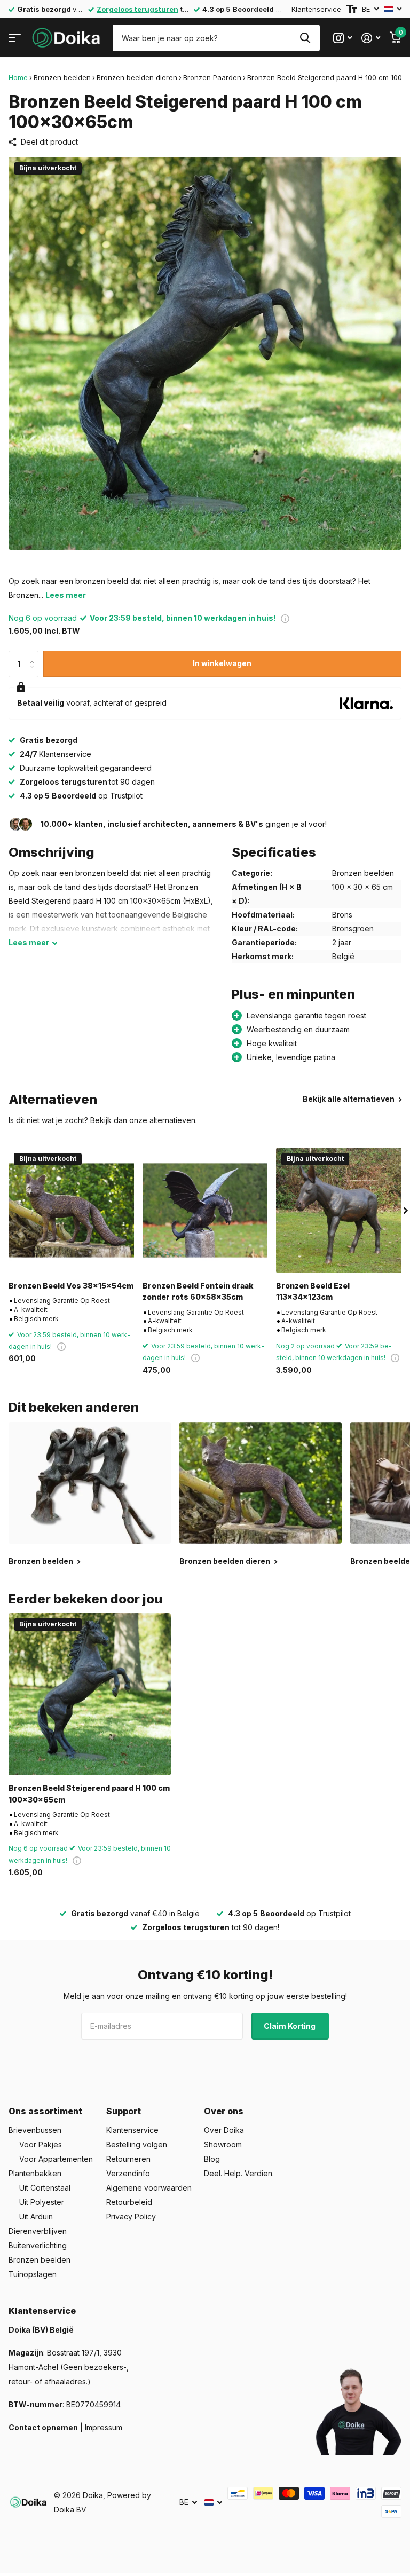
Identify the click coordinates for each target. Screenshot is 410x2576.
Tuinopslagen (33, 2274)
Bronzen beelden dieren (137, 77)
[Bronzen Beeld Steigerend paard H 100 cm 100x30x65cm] (90, 1694)
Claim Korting (290, 2026)
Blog (212, 2159)
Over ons (224, 2111)
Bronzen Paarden (212, 77)
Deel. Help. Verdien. (239, 2173)
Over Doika (224, 2130)
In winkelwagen (222, 663)
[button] (34, 655)
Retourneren (128, 2159)
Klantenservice (316, 9)
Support (124, 2111)
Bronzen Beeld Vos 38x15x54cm (71, 1286)
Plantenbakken (35, 2173)
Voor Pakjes (41, 2144)
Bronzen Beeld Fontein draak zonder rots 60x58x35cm (198, 1291)
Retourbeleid (129, 2202)
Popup (285, 618)
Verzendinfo (128, 2173)
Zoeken (305, 38)
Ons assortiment (45, 2111)
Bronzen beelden (62, 77)
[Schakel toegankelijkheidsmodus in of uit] (352, 9)
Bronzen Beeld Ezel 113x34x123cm (313, 1291)
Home (18, 77)
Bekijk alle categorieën (15, 38)
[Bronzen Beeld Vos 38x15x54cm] (71, 1210)
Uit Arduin (36, 2217)
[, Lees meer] (342, 38)
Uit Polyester (42, 2202)
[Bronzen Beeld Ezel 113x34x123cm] (339, 1210)
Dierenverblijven (38, 2231)
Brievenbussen (35, 2130)
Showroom (223, 2144)
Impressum (104, 2427)
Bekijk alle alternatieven (349, 1099)
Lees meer (66, 595)
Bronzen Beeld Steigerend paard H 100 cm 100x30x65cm (89, 1793)
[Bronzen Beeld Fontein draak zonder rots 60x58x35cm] (205, 1210)
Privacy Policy (131, 2217)
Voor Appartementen (56, 2159)
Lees (29, 942)
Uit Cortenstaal (45, 2188)
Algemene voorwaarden (149, 2188)
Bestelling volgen (137, 2144)
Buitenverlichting (38, 2245)
